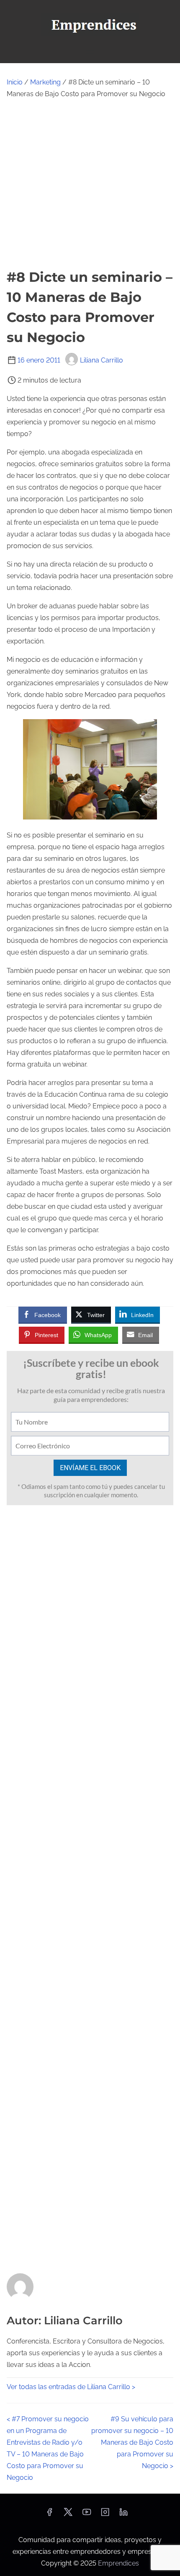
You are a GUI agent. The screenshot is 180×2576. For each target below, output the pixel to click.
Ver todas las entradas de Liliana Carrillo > (71, 2387)
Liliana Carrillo (102, 360)
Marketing (45, 82)
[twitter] (68, 2515)
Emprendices (118, 2563)
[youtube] (87, 2515)
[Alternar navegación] (90, 53)
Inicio (15, 82)
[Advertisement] (90, 184)
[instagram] (105, 2515)
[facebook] (49, 2515)
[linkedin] (123, 2515)
